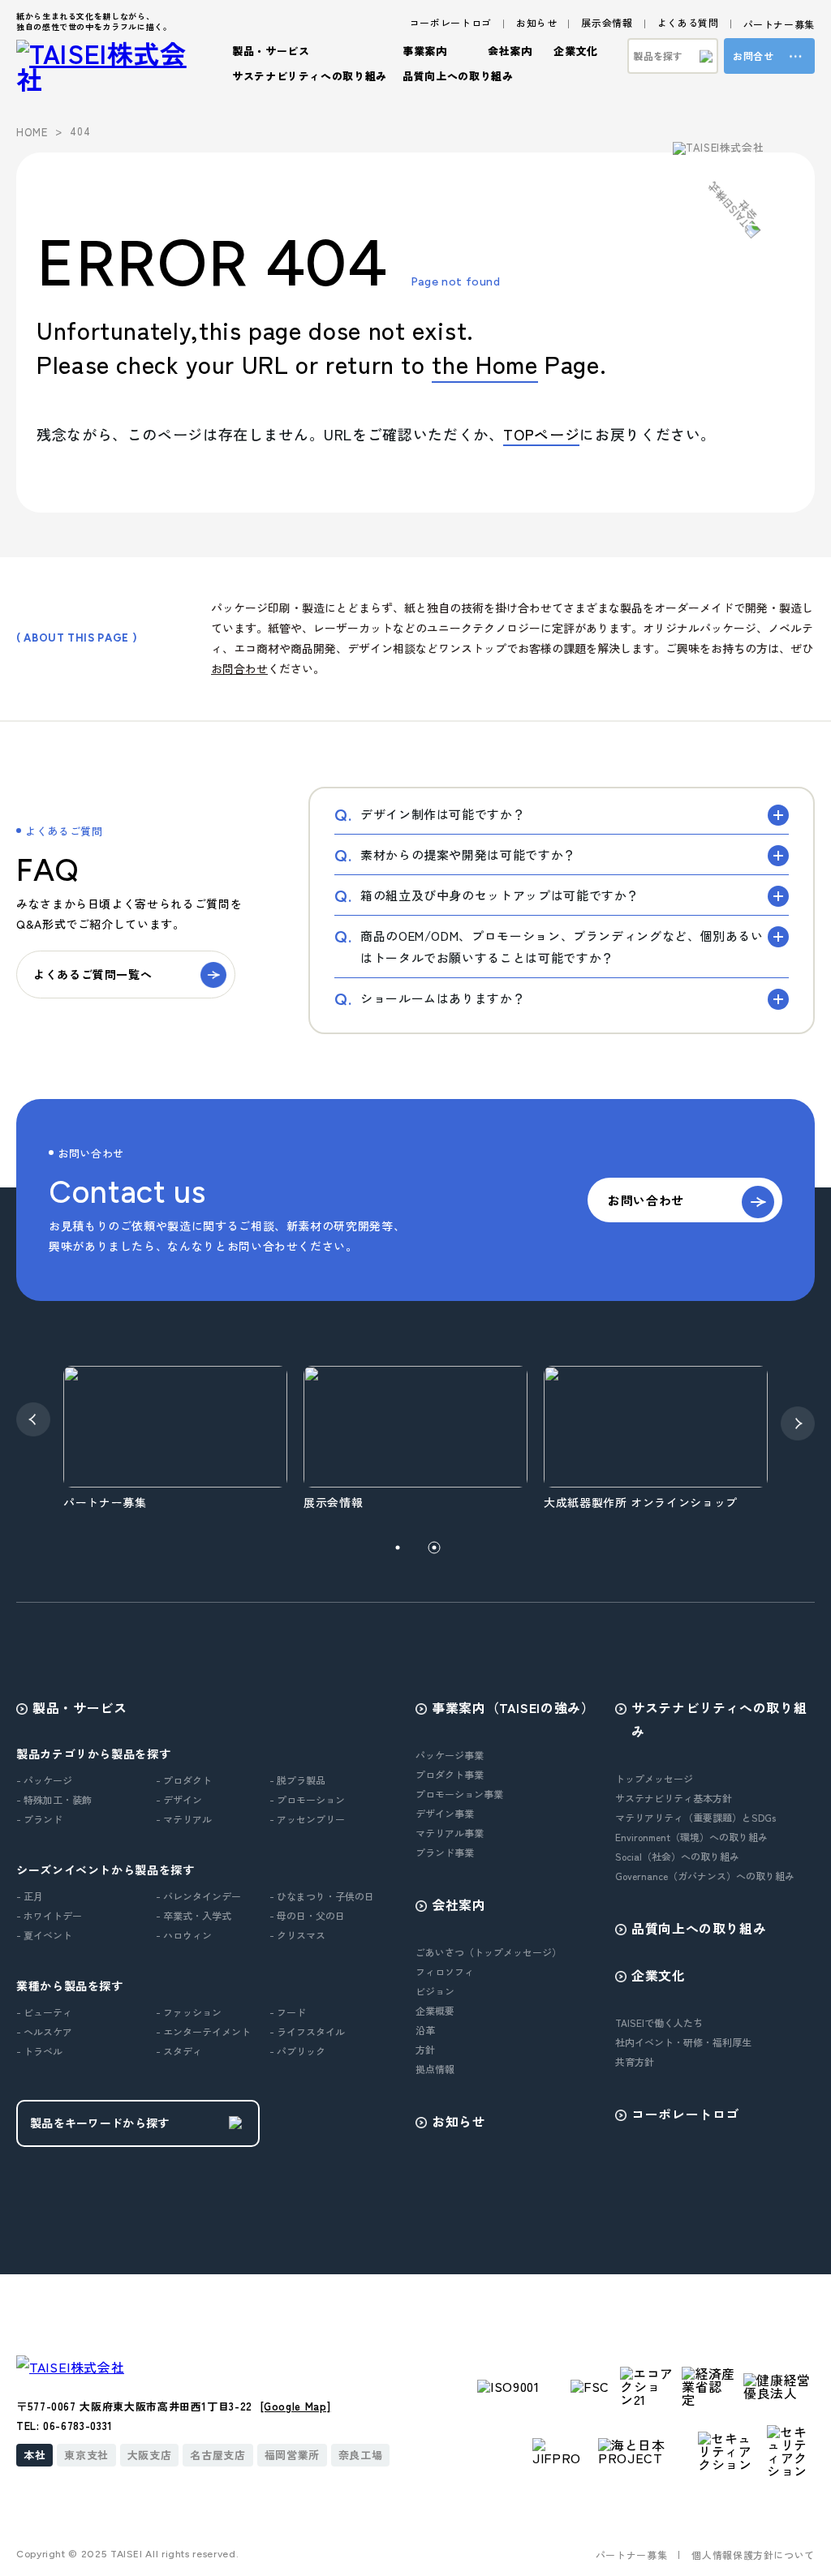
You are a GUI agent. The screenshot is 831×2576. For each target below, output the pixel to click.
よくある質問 (688, 22)
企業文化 (659, 1975)
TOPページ (541, 434)
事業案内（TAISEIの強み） (513, 1707)
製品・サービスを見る (130, 513)
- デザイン (179, 1799)
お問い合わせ (646, 1200)
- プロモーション (307, 1799)
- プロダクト (184, 1780)
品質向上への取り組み (458, 76)
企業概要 (435, 2010)
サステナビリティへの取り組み (719, 1719)
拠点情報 (435, 2069)
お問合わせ (239, 668)
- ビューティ (44, 2012)
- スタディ (179, 2051)
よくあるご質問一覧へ (93, 974)
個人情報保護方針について (753, 2555)
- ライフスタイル (307, 2031)
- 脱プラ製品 (297, 1780)
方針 (425, 2049)
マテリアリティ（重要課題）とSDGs (695, 1817)
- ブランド (39, 1819)
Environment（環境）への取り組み (691, 1837)
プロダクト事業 (450, 1774)
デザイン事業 (445, 1813)
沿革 (425, 2030)
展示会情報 (607, 22)
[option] (204, 1439)
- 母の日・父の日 (307, 1915)
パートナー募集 (779, 24)
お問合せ (753, 56)
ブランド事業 (445, 1852)
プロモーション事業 (459, 1794)
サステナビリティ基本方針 (674, 1798)
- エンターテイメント (203, 2031)
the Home (484, 363)
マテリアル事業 (450, 1833)
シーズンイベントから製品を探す (105, 1870)
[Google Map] (296, 2406)
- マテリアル (184, 1819)
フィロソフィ (445, 1971)
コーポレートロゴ (451, 22)
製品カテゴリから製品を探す (93, 1754)
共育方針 (635, 2061)
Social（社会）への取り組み (677, 1856)
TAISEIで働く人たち (659, 2022)
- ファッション (189, 2012)
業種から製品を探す (70, 1986)
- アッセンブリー (307, 1819)
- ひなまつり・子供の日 (322, 1896)
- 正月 (30, 1896)
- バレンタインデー (198, 1896)
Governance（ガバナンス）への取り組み (705, 1876)
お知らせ (537, 22)
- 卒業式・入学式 (194, 1915)
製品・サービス (80, 1707)
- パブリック (297, 2051)
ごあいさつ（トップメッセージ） (489, 1952)
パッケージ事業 (450, 1755)
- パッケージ (44, 1780)
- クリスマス (297, 1935)
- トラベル (39, 2051)
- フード (288, 2012)
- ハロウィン (184, 1935)
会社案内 (459, 1904)
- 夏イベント (44, 1935)
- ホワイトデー (49, 1915)
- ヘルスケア (44, 2031)
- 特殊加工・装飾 (54, 1799)
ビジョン (435, 1991)
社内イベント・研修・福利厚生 (683, 2042)
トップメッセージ (654, 1778)
